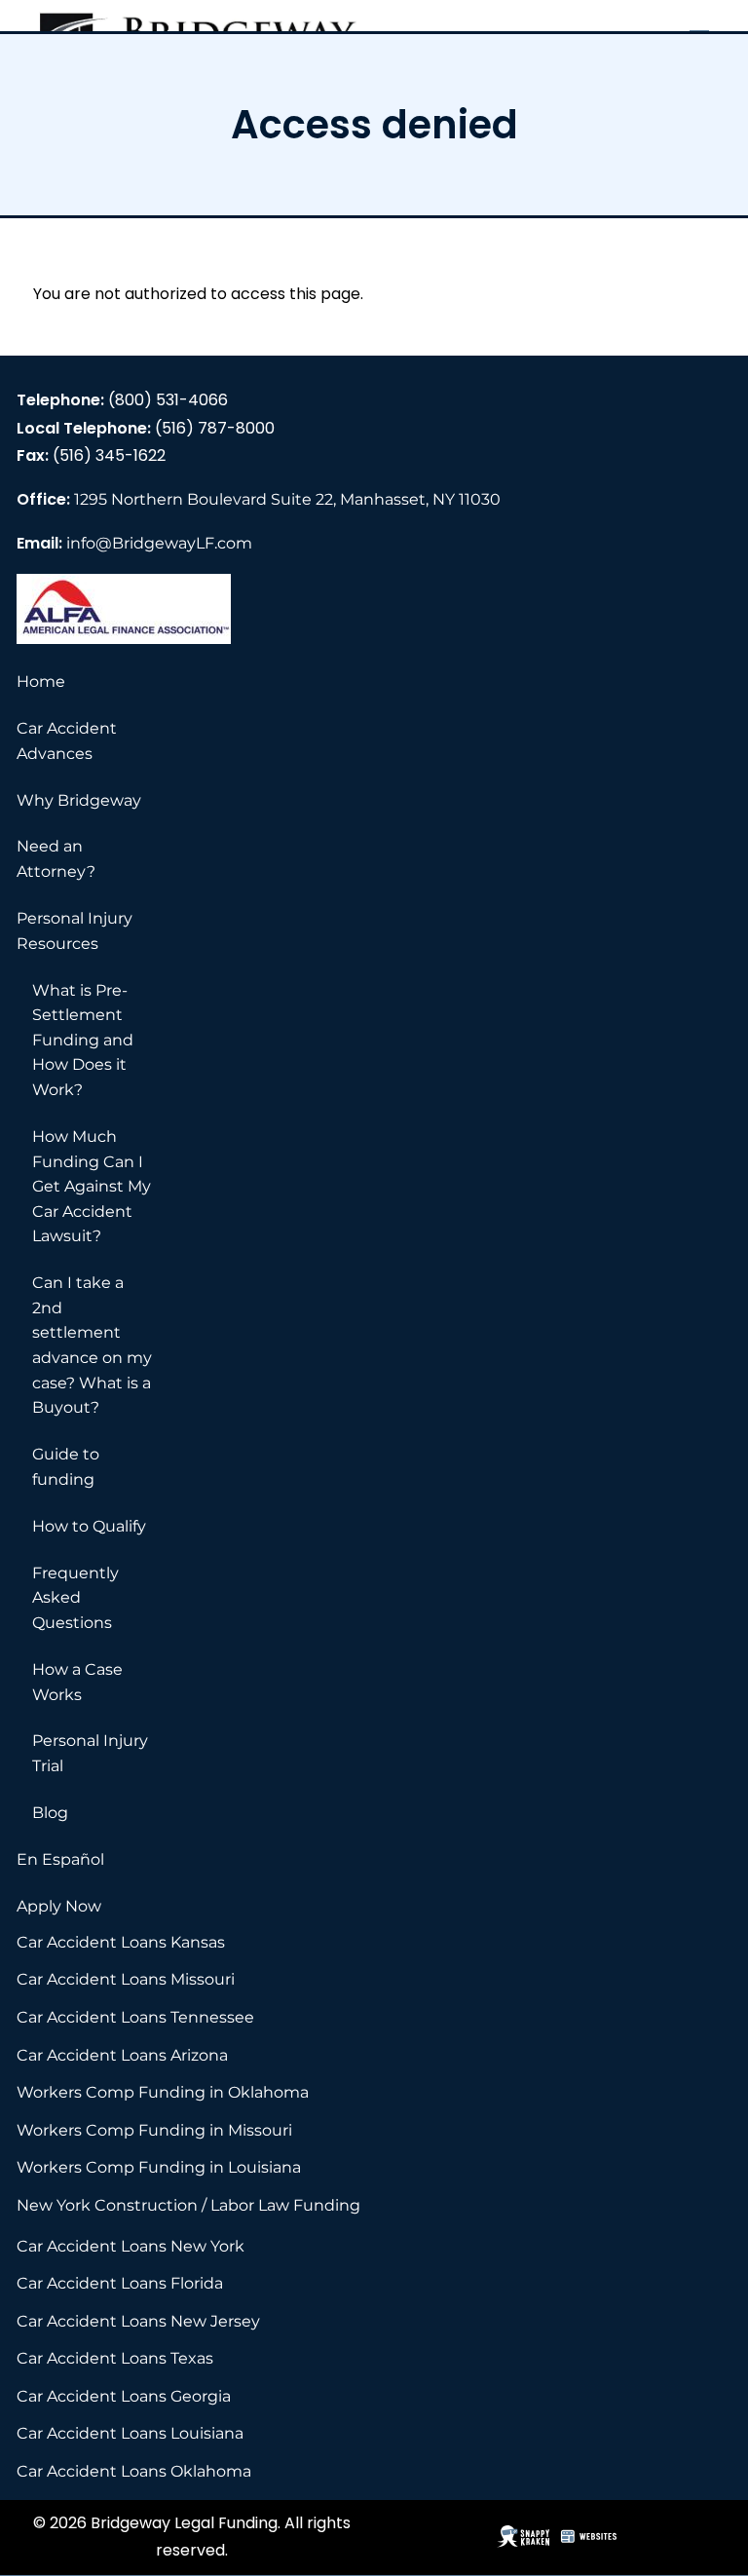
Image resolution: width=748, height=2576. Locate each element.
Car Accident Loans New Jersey (138, 2321)
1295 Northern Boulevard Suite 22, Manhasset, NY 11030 (287, 499)
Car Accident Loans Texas (115, 2358)
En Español (60, 1859)
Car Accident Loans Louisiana (130, 2433)
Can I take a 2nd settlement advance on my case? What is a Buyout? (92, 1345)
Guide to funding (66, 1467)
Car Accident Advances (67, 741)
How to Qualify (89, 1526)
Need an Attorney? (56, 859)
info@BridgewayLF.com (159, 543)
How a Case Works (77, 1682)
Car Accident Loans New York (131, 2246)
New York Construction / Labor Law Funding (188, 2205)
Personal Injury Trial (90, 1753)
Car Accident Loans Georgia (124, 2396)
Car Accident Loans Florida (120, 2283)
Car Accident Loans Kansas (121, 1942)
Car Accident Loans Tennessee (135, 2017)
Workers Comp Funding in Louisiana (159, 2167)
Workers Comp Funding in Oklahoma (163, 2092)
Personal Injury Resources (75, 931)
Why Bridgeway (79, 800)
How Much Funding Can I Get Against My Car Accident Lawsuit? (92, 1186)
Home (41, 682)
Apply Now (59, 1906)
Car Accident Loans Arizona (122, 2055)
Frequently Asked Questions (75, 1598)
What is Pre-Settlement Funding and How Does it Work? (83, 1040)
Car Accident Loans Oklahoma (134, 2471)
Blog (50, 1813)
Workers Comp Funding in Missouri (154, 2130)
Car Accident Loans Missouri (126, 1979)
